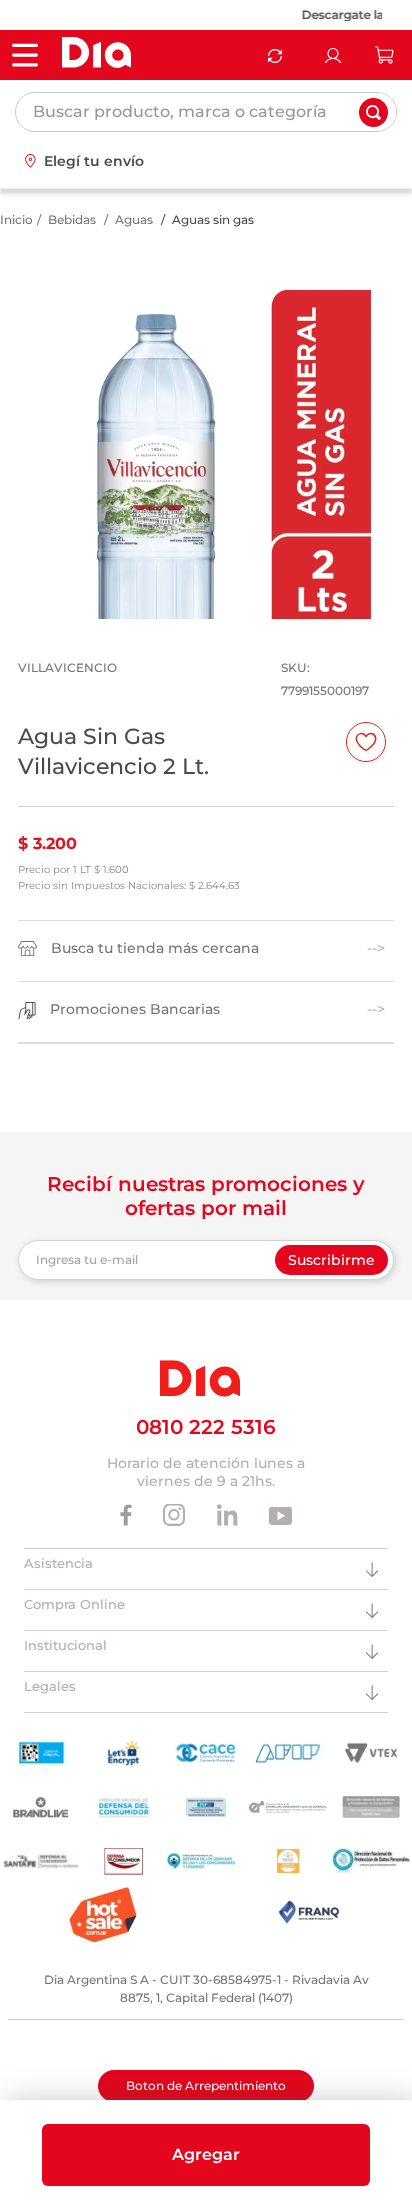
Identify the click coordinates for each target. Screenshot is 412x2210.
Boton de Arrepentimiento (206, 2085)
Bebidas (72, 219)
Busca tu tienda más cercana (155, 948)
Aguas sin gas (213, 219)
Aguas (134, 219)
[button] (206, 2155)
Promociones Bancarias (135, 1009)
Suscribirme (331, 1260)
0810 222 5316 (206, 1427)
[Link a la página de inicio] (16, 220)
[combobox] (206, 112)
